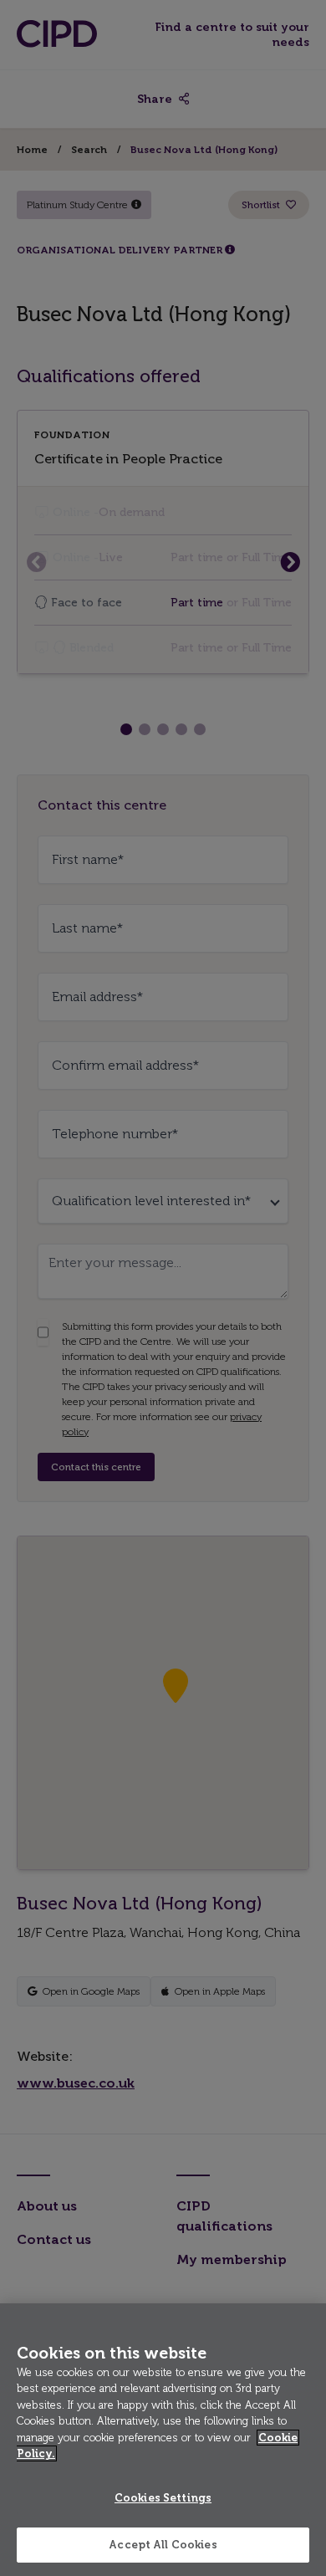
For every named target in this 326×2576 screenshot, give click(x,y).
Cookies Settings (163, 2498)
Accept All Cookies (163, 2545)
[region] (163, 2440)
